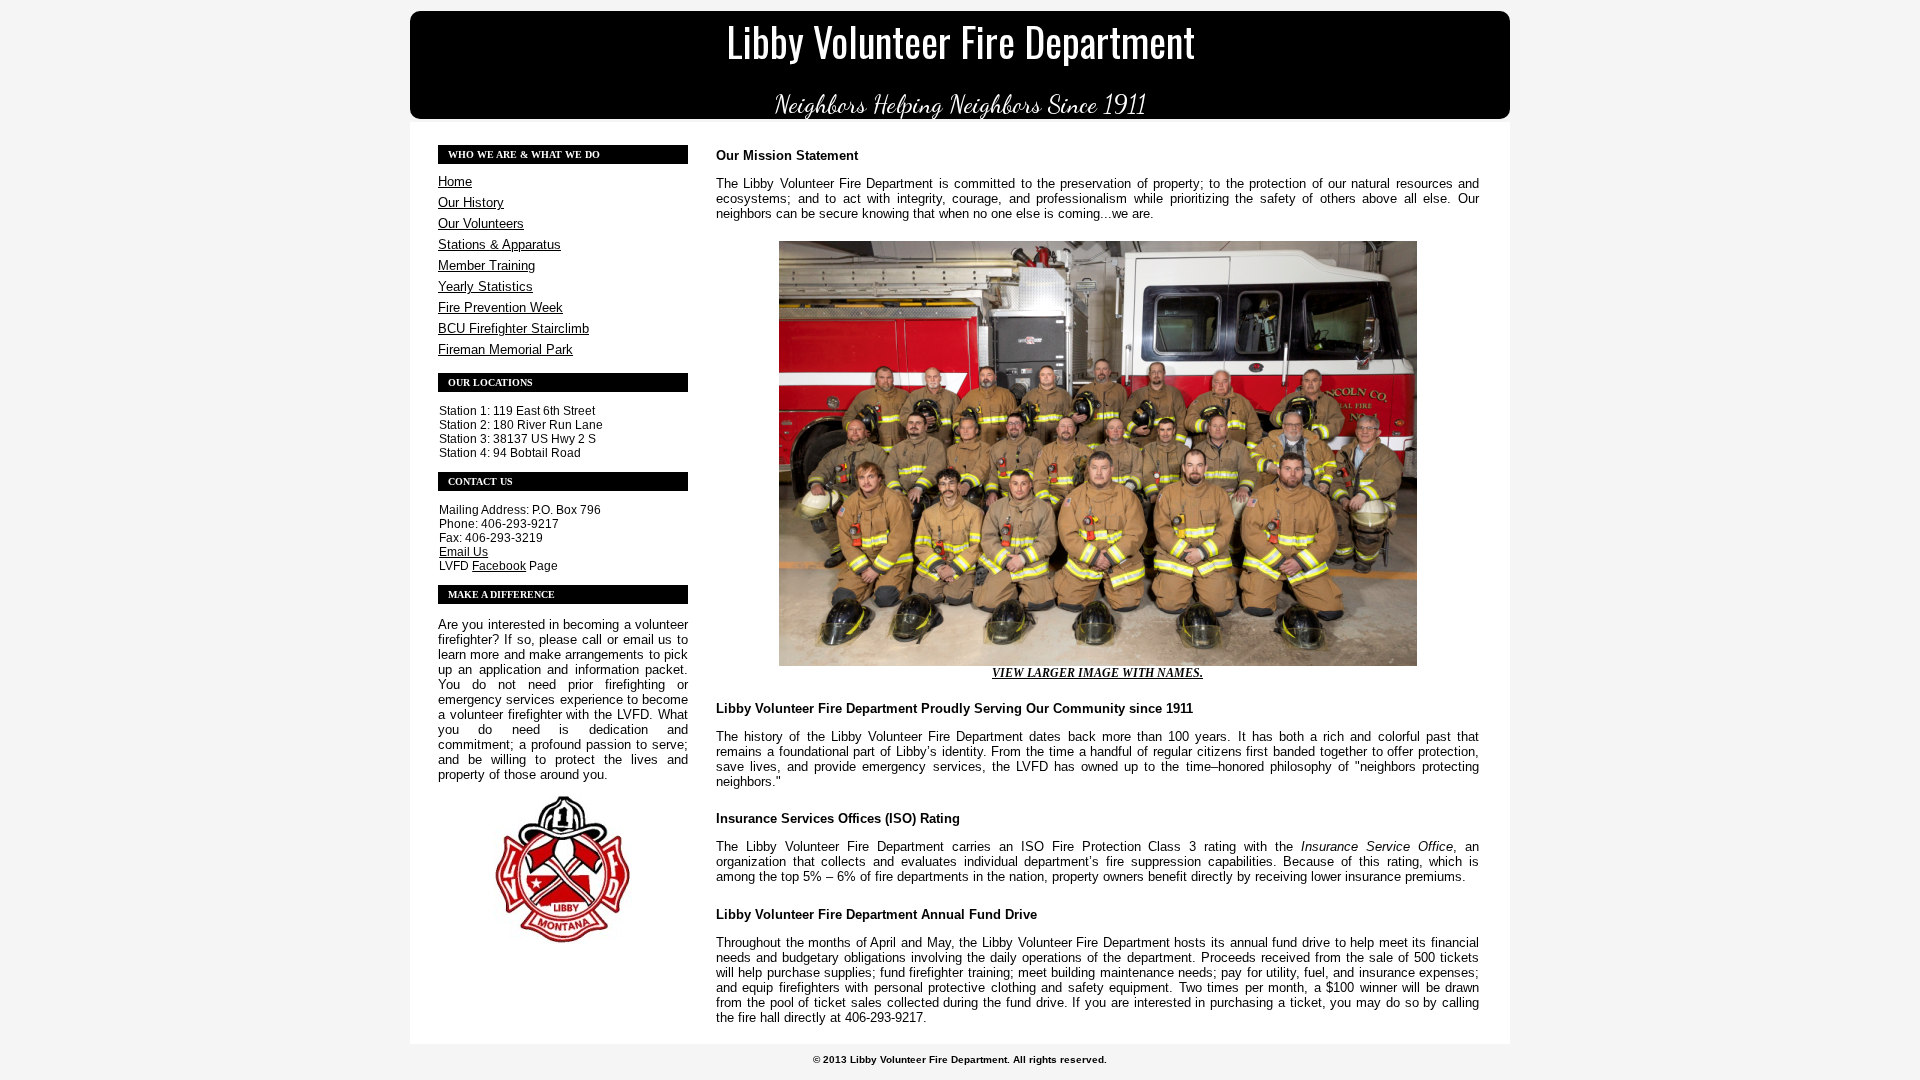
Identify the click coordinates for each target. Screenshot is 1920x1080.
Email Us (463, 552)
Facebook (499, 566)
